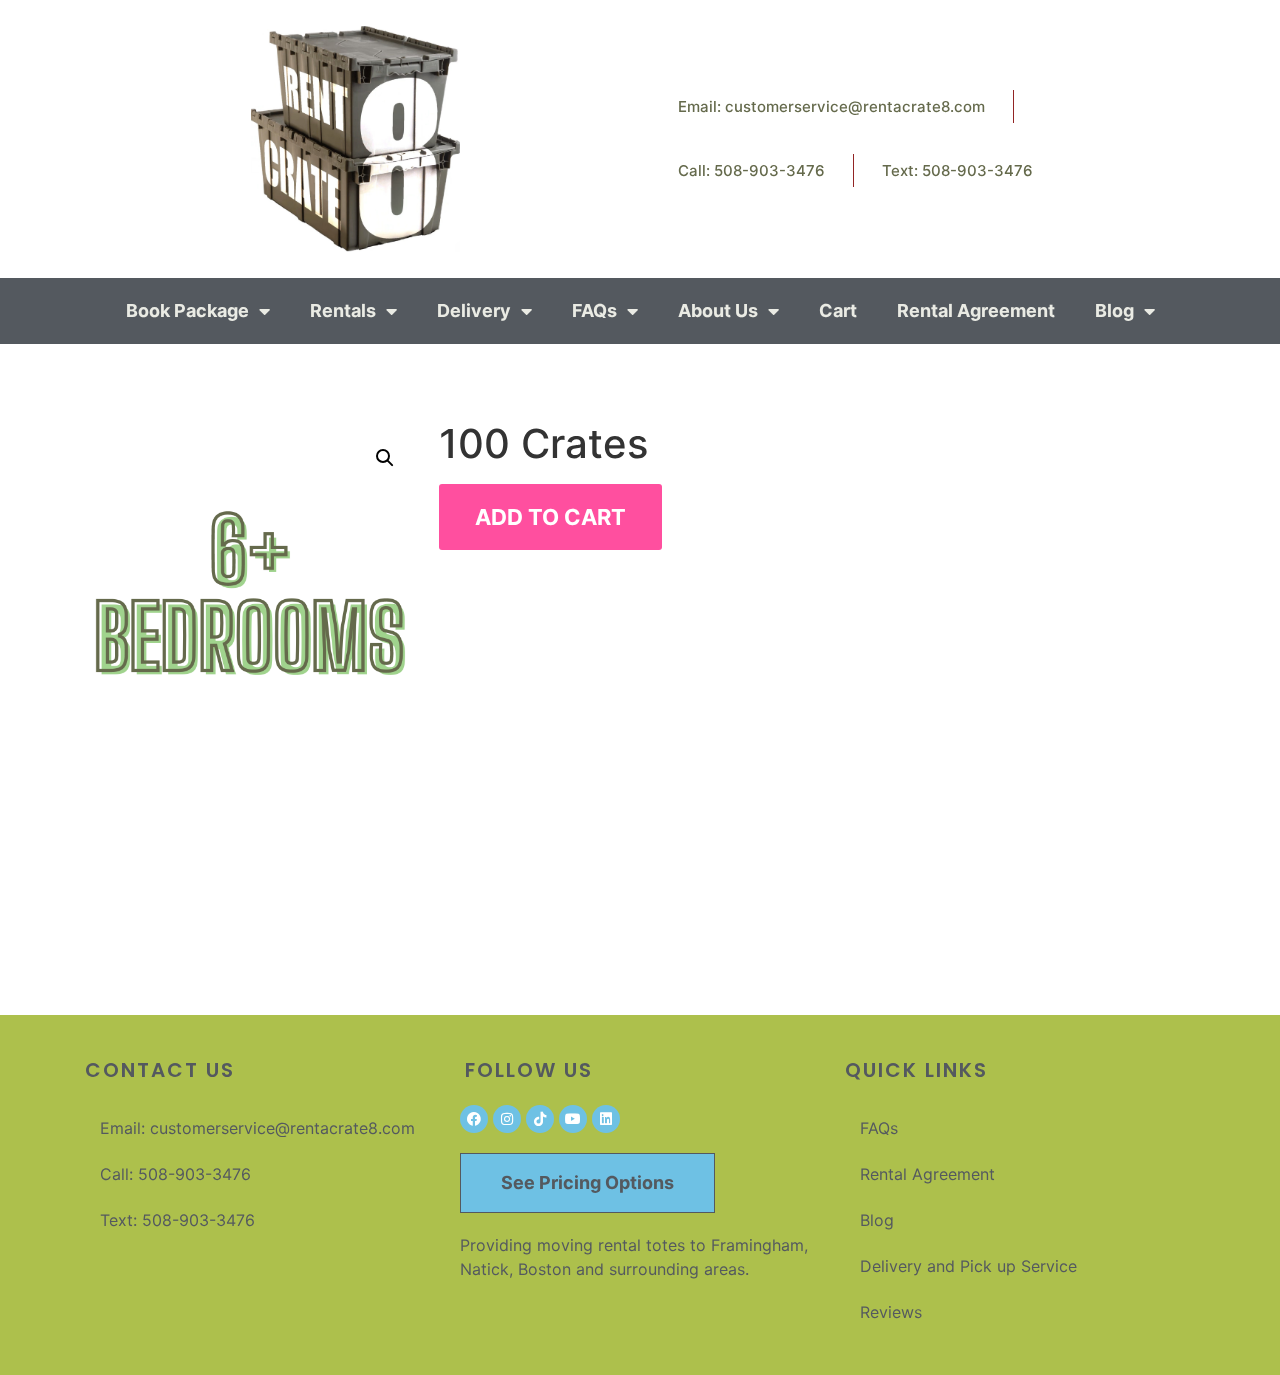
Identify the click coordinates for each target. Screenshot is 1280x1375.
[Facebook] (474, 1119)
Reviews (891, 1312)
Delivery (474, 310)
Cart (838, 310)
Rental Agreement (976, 310)
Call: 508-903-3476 (751, 170)
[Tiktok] (540, 1119)
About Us (718, 310)
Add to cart (550, 517)
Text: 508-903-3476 (957, 170)
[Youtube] (573, 1119)
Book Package (187, 310)
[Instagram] (507, 1119)
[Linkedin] (606, 1119)
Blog (1114, 310)
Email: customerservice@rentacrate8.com (831, 106)
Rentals (343, 310)
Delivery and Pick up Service (968, 1266)
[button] (385, 458)
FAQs (594, 310)
